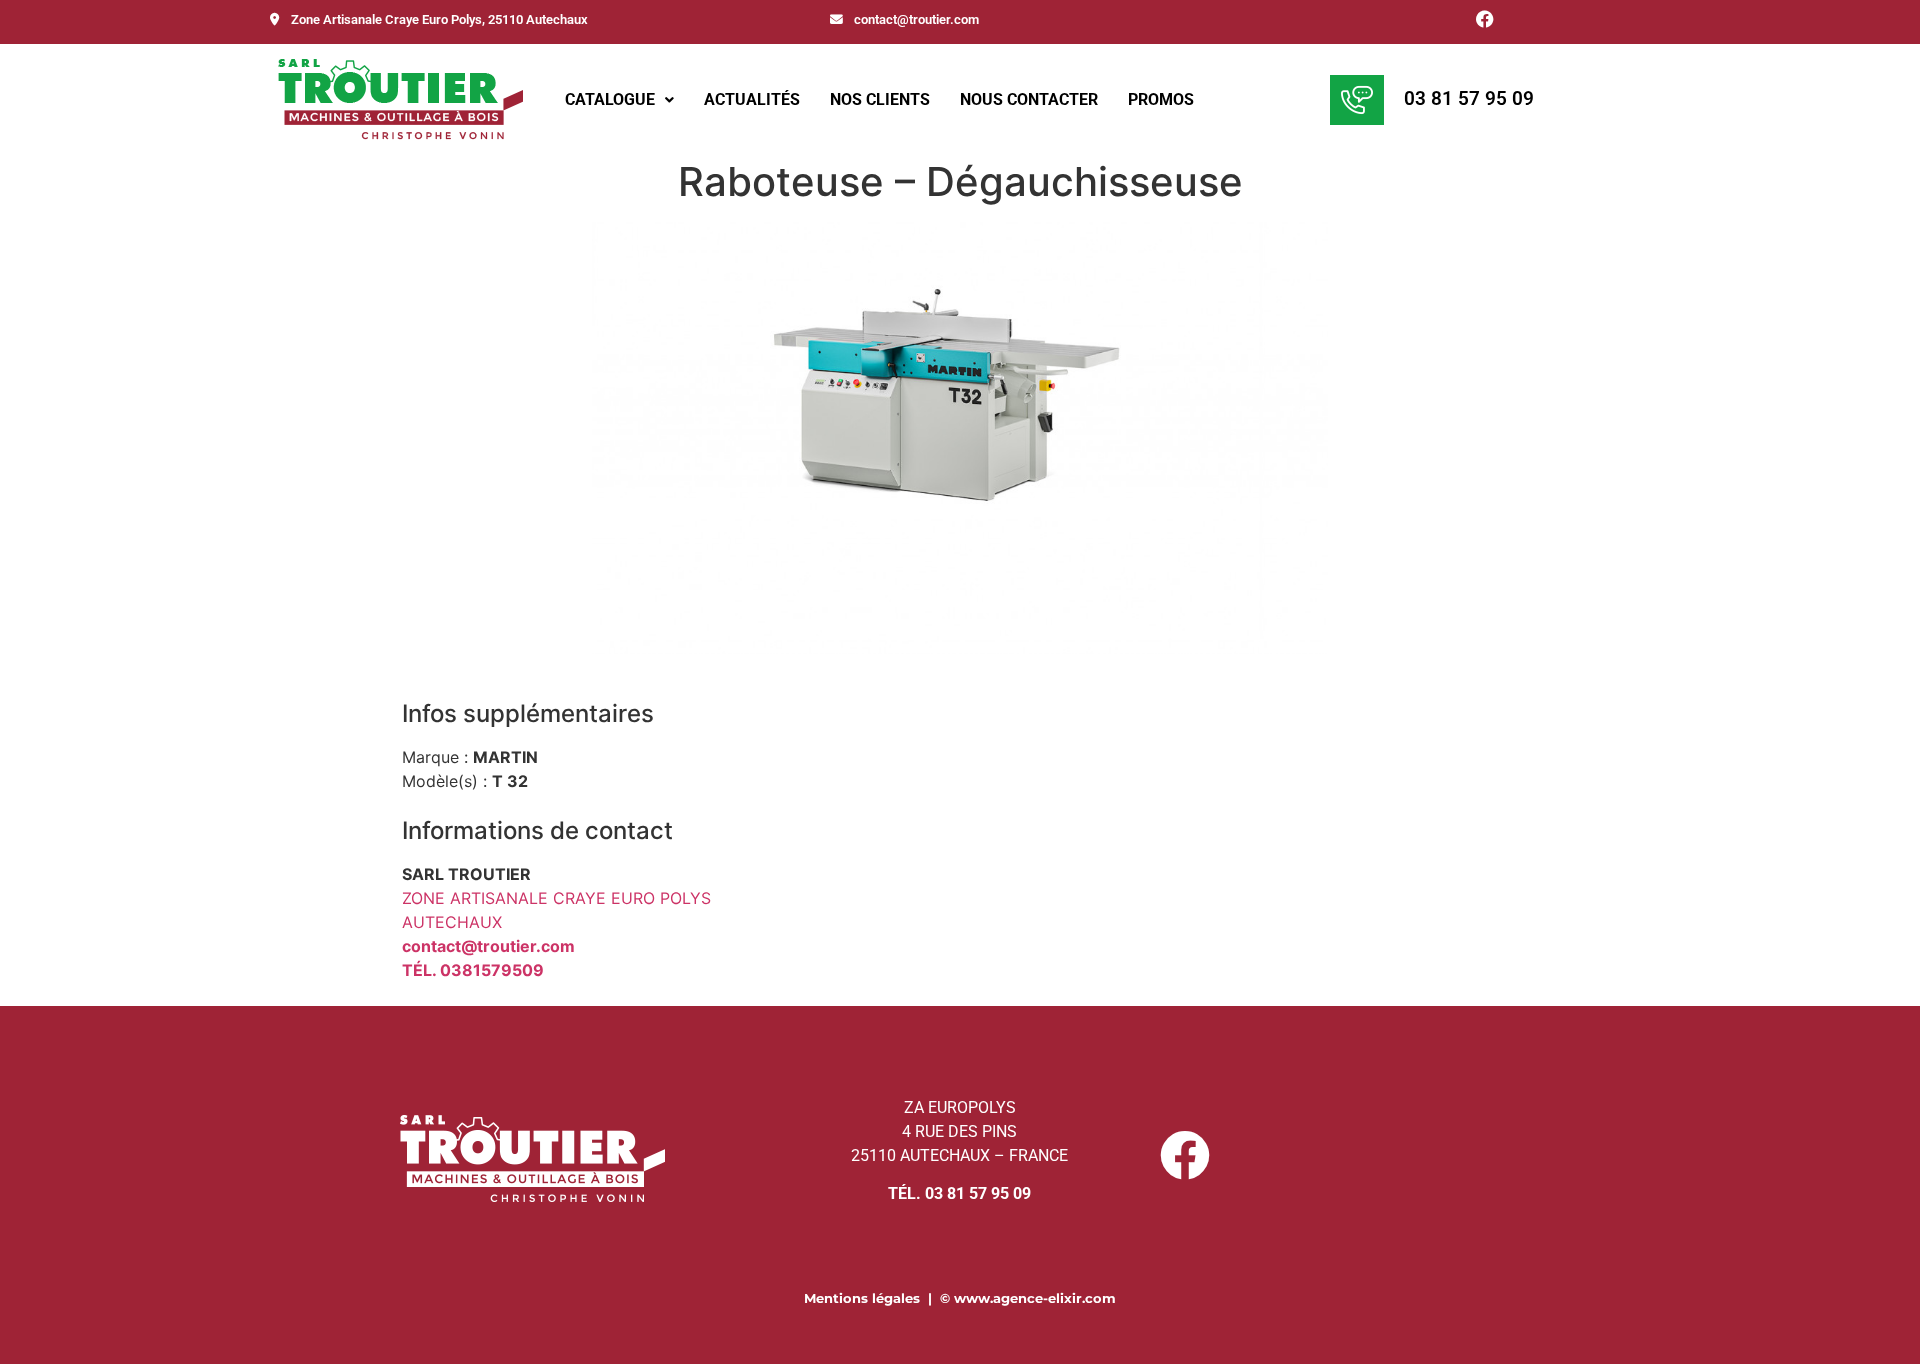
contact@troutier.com (915, 19)
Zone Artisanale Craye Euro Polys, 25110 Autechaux (438, 19)
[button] (619, 100)
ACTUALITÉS (752, 99)
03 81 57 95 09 (1469, 98)
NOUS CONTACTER (1029, 99)
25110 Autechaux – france (959, 1155)
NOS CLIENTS (880, 99)
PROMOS (1161, 99)
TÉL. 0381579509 (473, 970)
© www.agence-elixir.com (1028, 1298)
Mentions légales (862, 1298)
